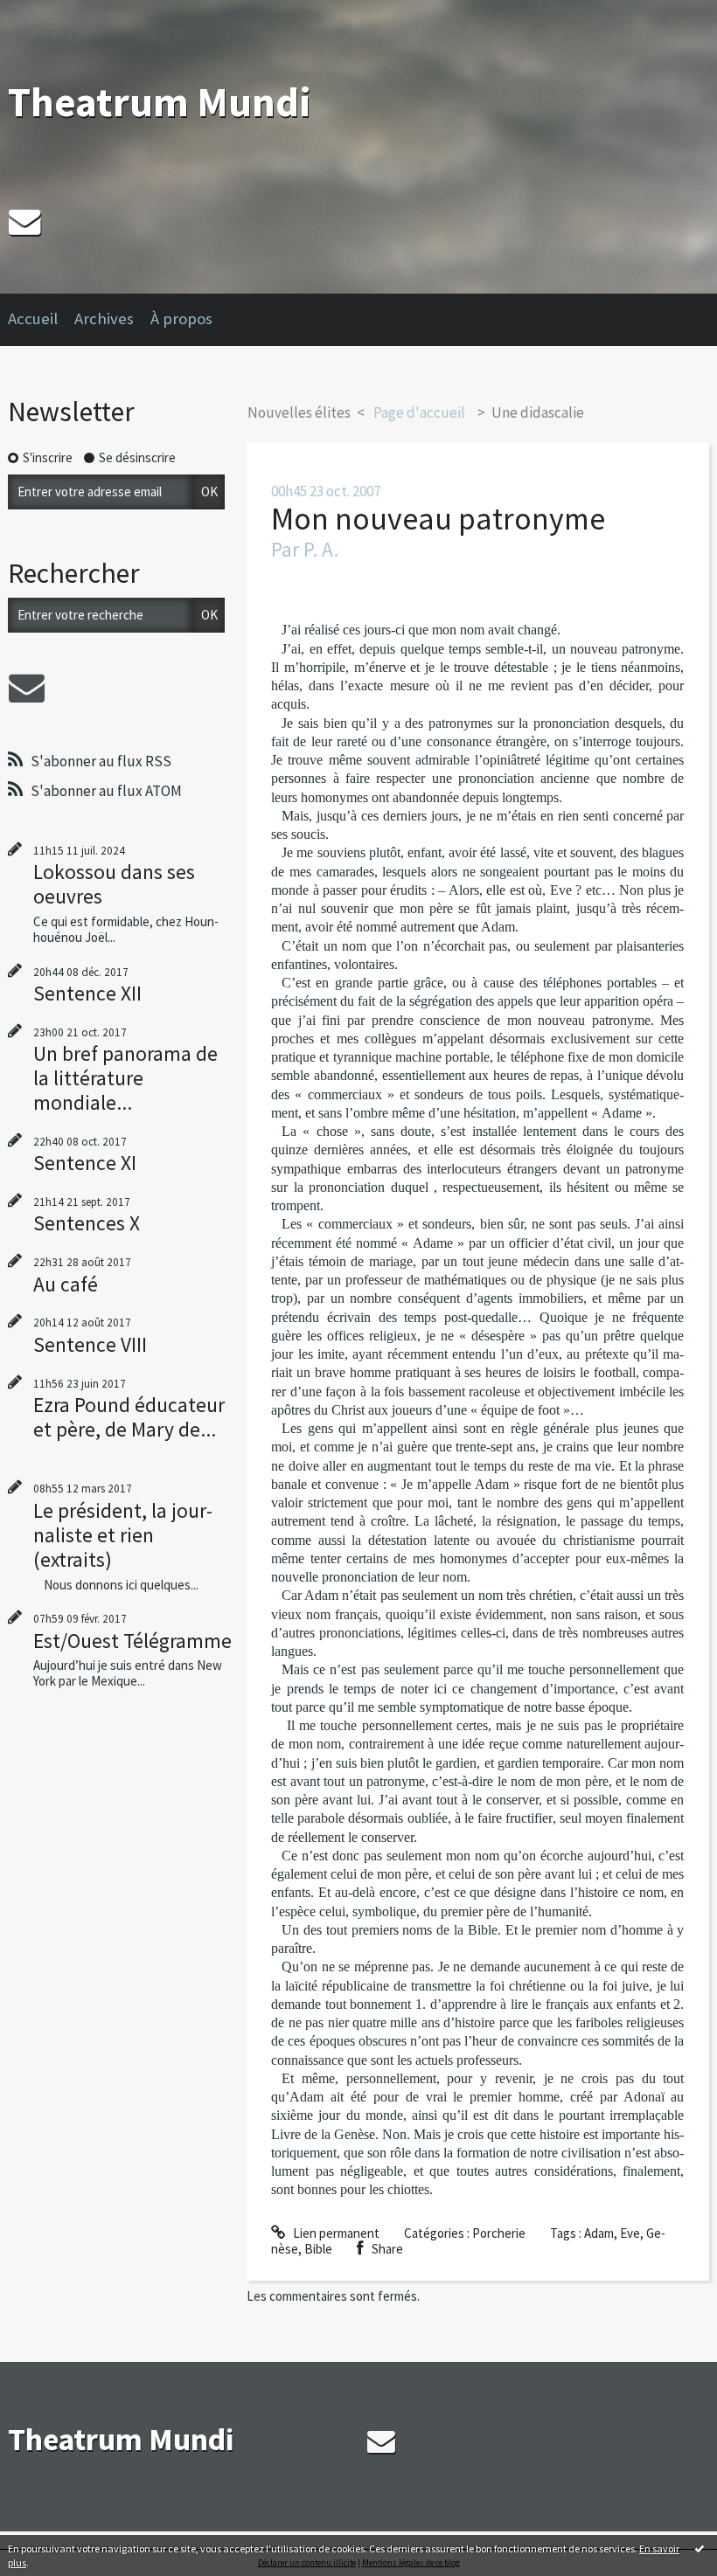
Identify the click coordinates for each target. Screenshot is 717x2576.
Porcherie (499, 2233)
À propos (181, 319)
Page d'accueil (419, 412)
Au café (66, 1284)
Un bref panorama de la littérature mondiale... (125, 1078)
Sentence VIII (90, 1344)
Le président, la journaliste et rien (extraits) (123, 1535)
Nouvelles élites (299, 412)
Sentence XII (87, 993)
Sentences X (87, 1223)
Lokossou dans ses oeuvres (114, 884)
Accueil (33, 319)
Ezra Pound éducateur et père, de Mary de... (129, 1417)
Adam (599, 2233)
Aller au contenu (52, 14)
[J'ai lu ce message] (700, 2548)
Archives (104, 319)
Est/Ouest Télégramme (132, 1641)
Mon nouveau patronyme (438, 519)
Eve (630, 2233)
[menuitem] (41, 320)
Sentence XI (85, 1163)
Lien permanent (334, 2233)
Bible (318, 2249)
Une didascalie (538, 412)
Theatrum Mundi (160, 102)
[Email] (24, 222)
